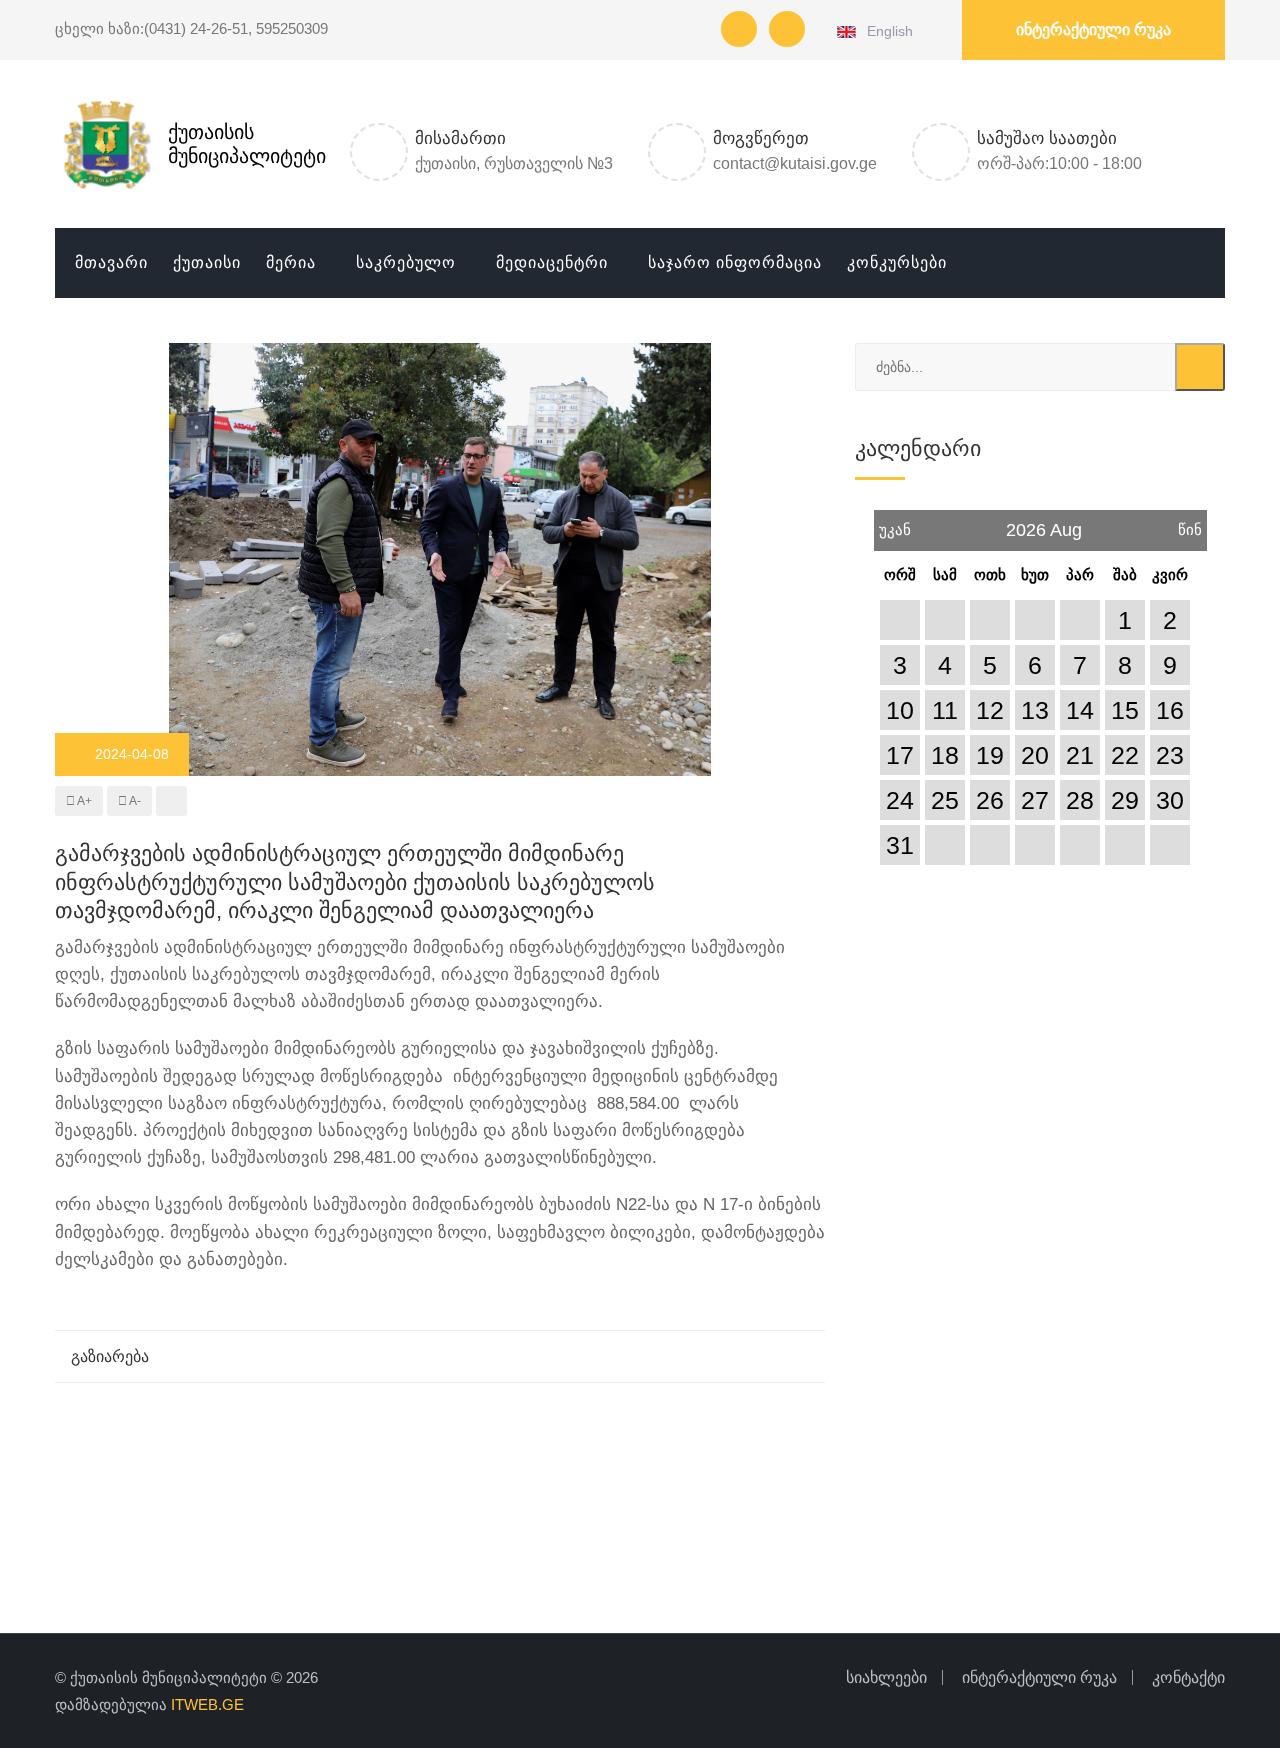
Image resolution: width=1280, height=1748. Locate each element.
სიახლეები (886, 1677)
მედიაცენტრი (552, 262)
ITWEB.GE (207, 1704)
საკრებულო (406, 262)
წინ (1190, 524)
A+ (83, 801)
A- (134, 801)
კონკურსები (897, 262)
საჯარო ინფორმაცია (735, 262)
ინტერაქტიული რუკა (1093, 29)
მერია (291, 262)
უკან (895, 524)
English (886, 31)
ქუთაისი (207, 262)
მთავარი (111, 262)
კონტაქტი (1188, 1677)
